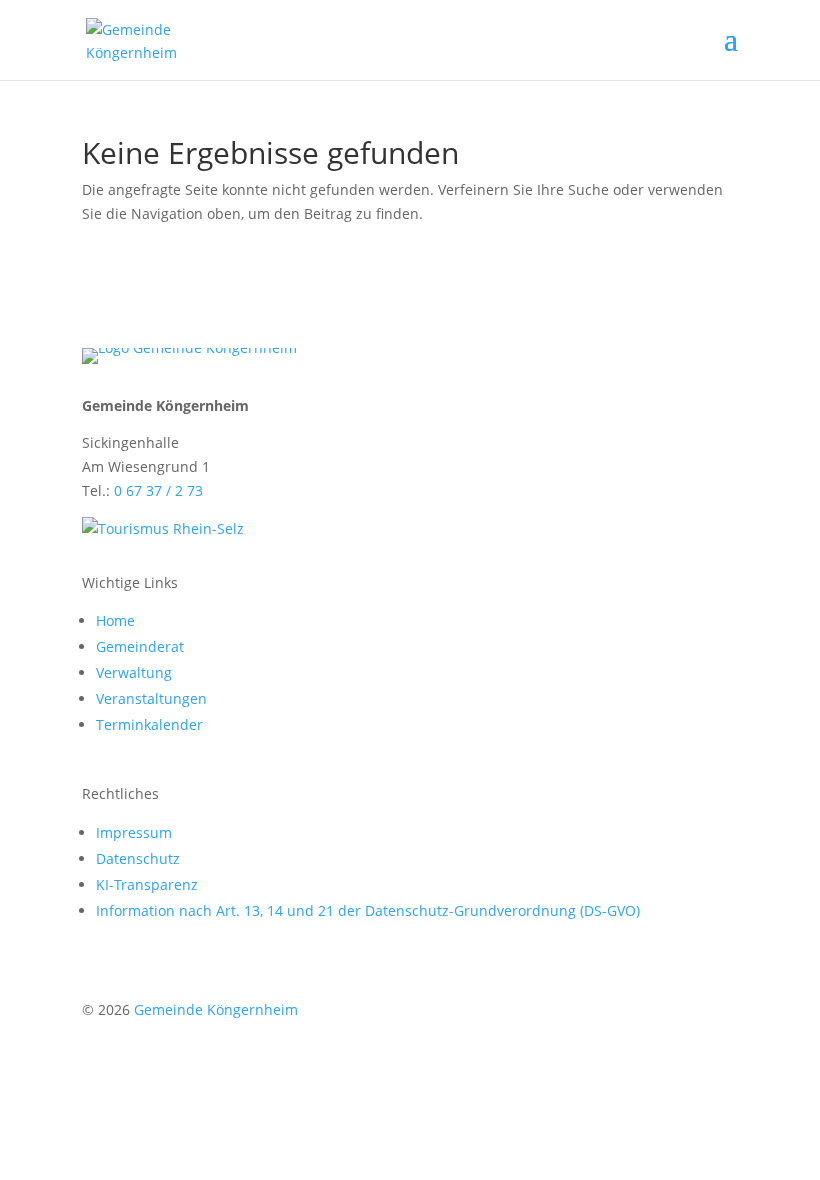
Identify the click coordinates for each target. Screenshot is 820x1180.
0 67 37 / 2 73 (158, 490)
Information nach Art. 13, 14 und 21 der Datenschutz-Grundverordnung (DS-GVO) (368, 910)
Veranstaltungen (151, 698)
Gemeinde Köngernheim (216, 1009)
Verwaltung (134, 672)
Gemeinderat (140, 646)
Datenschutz (138, 858)
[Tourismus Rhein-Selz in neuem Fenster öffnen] (163, 528)
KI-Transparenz (147, 884)
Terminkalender (149, 724)
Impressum (134, 832)
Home (115, 620)
